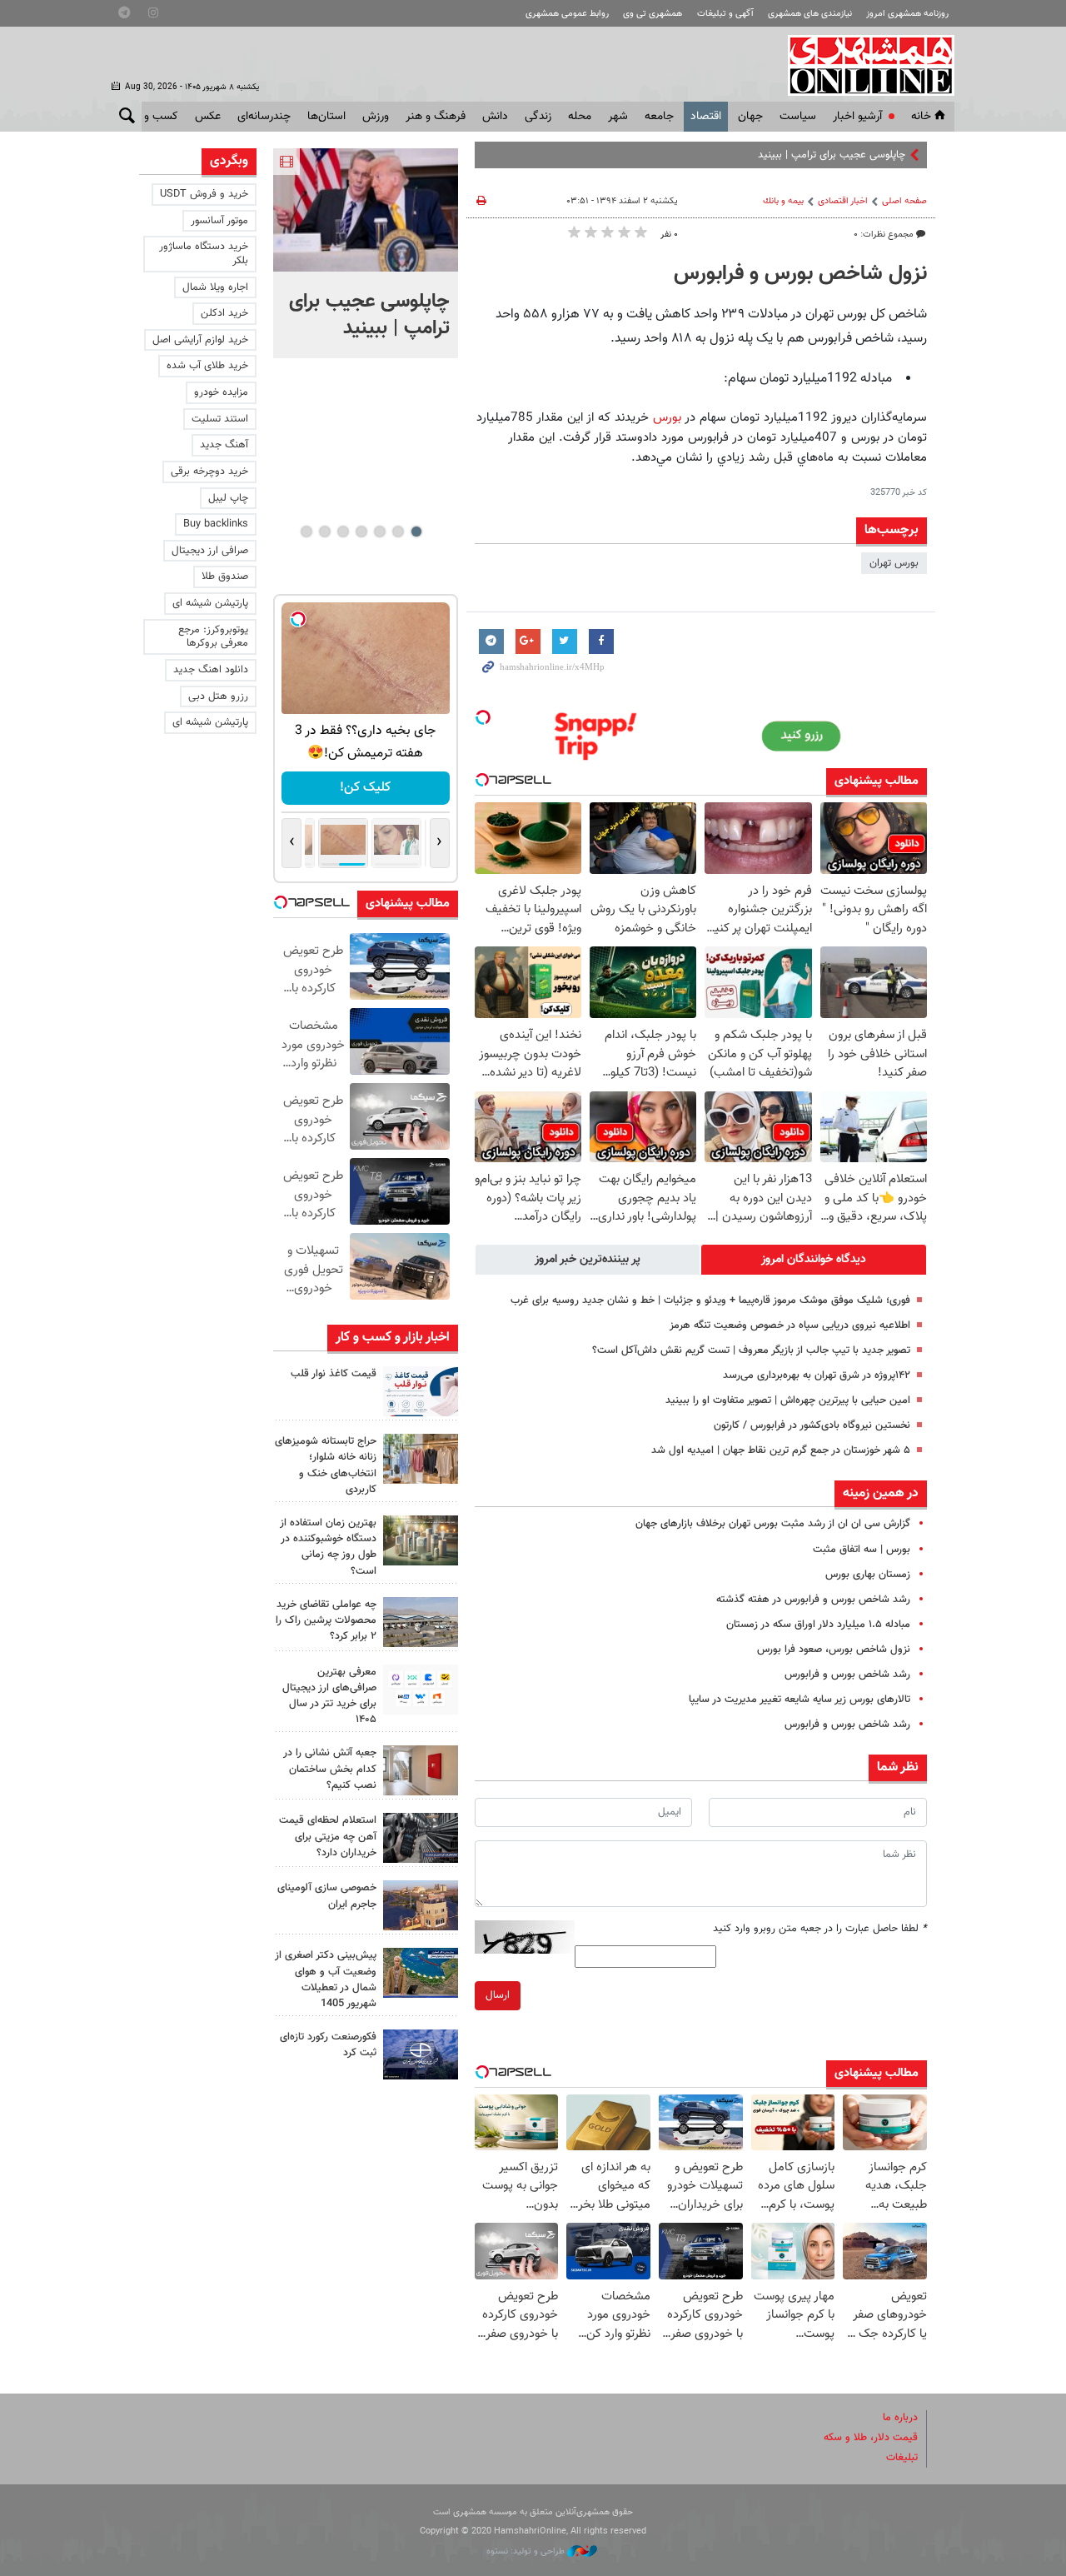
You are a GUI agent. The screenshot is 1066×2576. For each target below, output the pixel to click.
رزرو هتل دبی (218, 696)
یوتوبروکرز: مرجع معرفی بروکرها (213, 637)
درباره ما (900, 2418)
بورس (669, 417)
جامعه (659, 117)
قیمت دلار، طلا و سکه (871, 2438)
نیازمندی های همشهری (810, 14)
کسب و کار (153, 117)
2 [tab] (398, 532)
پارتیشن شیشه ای (210, 603)
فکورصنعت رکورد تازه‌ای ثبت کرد (328, 2045)
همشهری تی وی (653, 14)
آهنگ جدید (224, 445)
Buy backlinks (216, 524)
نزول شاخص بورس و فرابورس (800, 274)
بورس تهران (894, 563)
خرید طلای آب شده (207, 366)
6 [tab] (324, 532)
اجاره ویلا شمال (215, 287)
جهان (750, 117)
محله (580, 117)
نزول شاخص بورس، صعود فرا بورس (834, 1650)
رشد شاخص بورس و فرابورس (847, 1675)
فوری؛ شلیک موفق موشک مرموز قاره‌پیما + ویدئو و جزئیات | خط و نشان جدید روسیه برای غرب (710, 1300)
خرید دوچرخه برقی (209, 472)
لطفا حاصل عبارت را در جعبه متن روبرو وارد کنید (820, 1929)
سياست (798, 117)
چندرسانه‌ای (264, 117)
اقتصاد (706, 117)
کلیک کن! (365, 788)
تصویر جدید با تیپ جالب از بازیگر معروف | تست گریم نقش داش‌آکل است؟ (751, 1350)
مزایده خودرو (221, 392)
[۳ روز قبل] (421, 1690)
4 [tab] (361, 532)
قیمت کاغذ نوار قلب (334, 1374)
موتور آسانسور (219, 221)
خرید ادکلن (224, 313)
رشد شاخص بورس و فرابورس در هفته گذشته (813, 1600)
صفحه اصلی (904, 201)
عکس (208, 117)
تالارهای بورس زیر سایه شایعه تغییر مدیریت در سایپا (799, 1700)
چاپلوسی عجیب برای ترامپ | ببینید (369, 315)
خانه (921, 117)
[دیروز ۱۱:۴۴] (421, 1540)
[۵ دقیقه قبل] (366, 210)
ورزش (376, 117)
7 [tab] (306, 532)
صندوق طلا (225, 577)
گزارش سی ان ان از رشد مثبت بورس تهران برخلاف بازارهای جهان (773, 1524)
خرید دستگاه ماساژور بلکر (204, 254)
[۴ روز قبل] (421, 1838)
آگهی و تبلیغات (725, 14)
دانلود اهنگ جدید (211, 670)
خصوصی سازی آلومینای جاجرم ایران (327, 1896)
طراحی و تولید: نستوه (527, 2551)
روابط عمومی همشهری (567, 14)
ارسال (498, 1995)
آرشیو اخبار (857, 117)
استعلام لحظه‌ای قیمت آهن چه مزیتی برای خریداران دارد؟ (328, 1836)
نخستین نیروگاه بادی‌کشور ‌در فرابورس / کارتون (812, 1425)
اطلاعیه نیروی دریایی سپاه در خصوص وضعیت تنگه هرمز (790, 1325)
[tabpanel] (366, 253)
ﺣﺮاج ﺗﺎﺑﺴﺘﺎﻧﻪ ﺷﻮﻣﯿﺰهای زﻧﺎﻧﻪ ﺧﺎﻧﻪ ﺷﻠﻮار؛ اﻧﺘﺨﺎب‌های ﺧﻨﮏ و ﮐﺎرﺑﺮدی (326, 1465)
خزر (898, 155)
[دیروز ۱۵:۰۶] (421, 1391)
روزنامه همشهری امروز (907, 14)
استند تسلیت (220, 419)
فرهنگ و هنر (436, 117)
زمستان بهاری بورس (868, 1575)
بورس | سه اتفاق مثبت (862, 1550)
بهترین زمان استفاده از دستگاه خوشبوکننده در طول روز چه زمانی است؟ (328, 1547)
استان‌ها (326, 117)
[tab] (814, 1260)
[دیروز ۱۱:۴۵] (421, 1459)
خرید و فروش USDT (204, 194)
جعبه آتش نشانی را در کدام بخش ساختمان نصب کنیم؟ (330, 1769)
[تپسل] (483, 717)
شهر (618, 117)
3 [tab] (379, 532)
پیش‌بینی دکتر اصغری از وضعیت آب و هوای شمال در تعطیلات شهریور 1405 (326, 1979)
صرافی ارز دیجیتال (210, 551)
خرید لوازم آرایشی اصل (200, 340)
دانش (495, 117)
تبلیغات (902, 2458)
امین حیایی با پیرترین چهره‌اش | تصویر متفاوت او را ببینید (788, 1400)
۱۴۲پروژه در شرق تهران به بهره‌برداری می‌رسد (817, 1375)
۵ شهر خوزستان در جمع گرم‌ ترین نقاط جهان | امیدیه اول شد (781, 1450)
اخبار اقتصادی (843, 201)
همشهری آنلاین (863, 65)
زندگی (538, 117)
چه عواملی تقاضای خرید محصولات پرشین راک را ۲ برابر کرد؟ (326, 1620)
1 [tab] (416, 532)
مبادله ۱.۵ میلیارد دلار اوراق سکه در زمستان (818, 1625)
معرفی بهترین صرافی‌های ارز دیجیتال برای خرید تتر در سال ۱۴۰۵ (329, 1696)
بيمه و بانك (783, 201)
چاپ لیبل (228, 498)
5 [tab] (343, 532)
